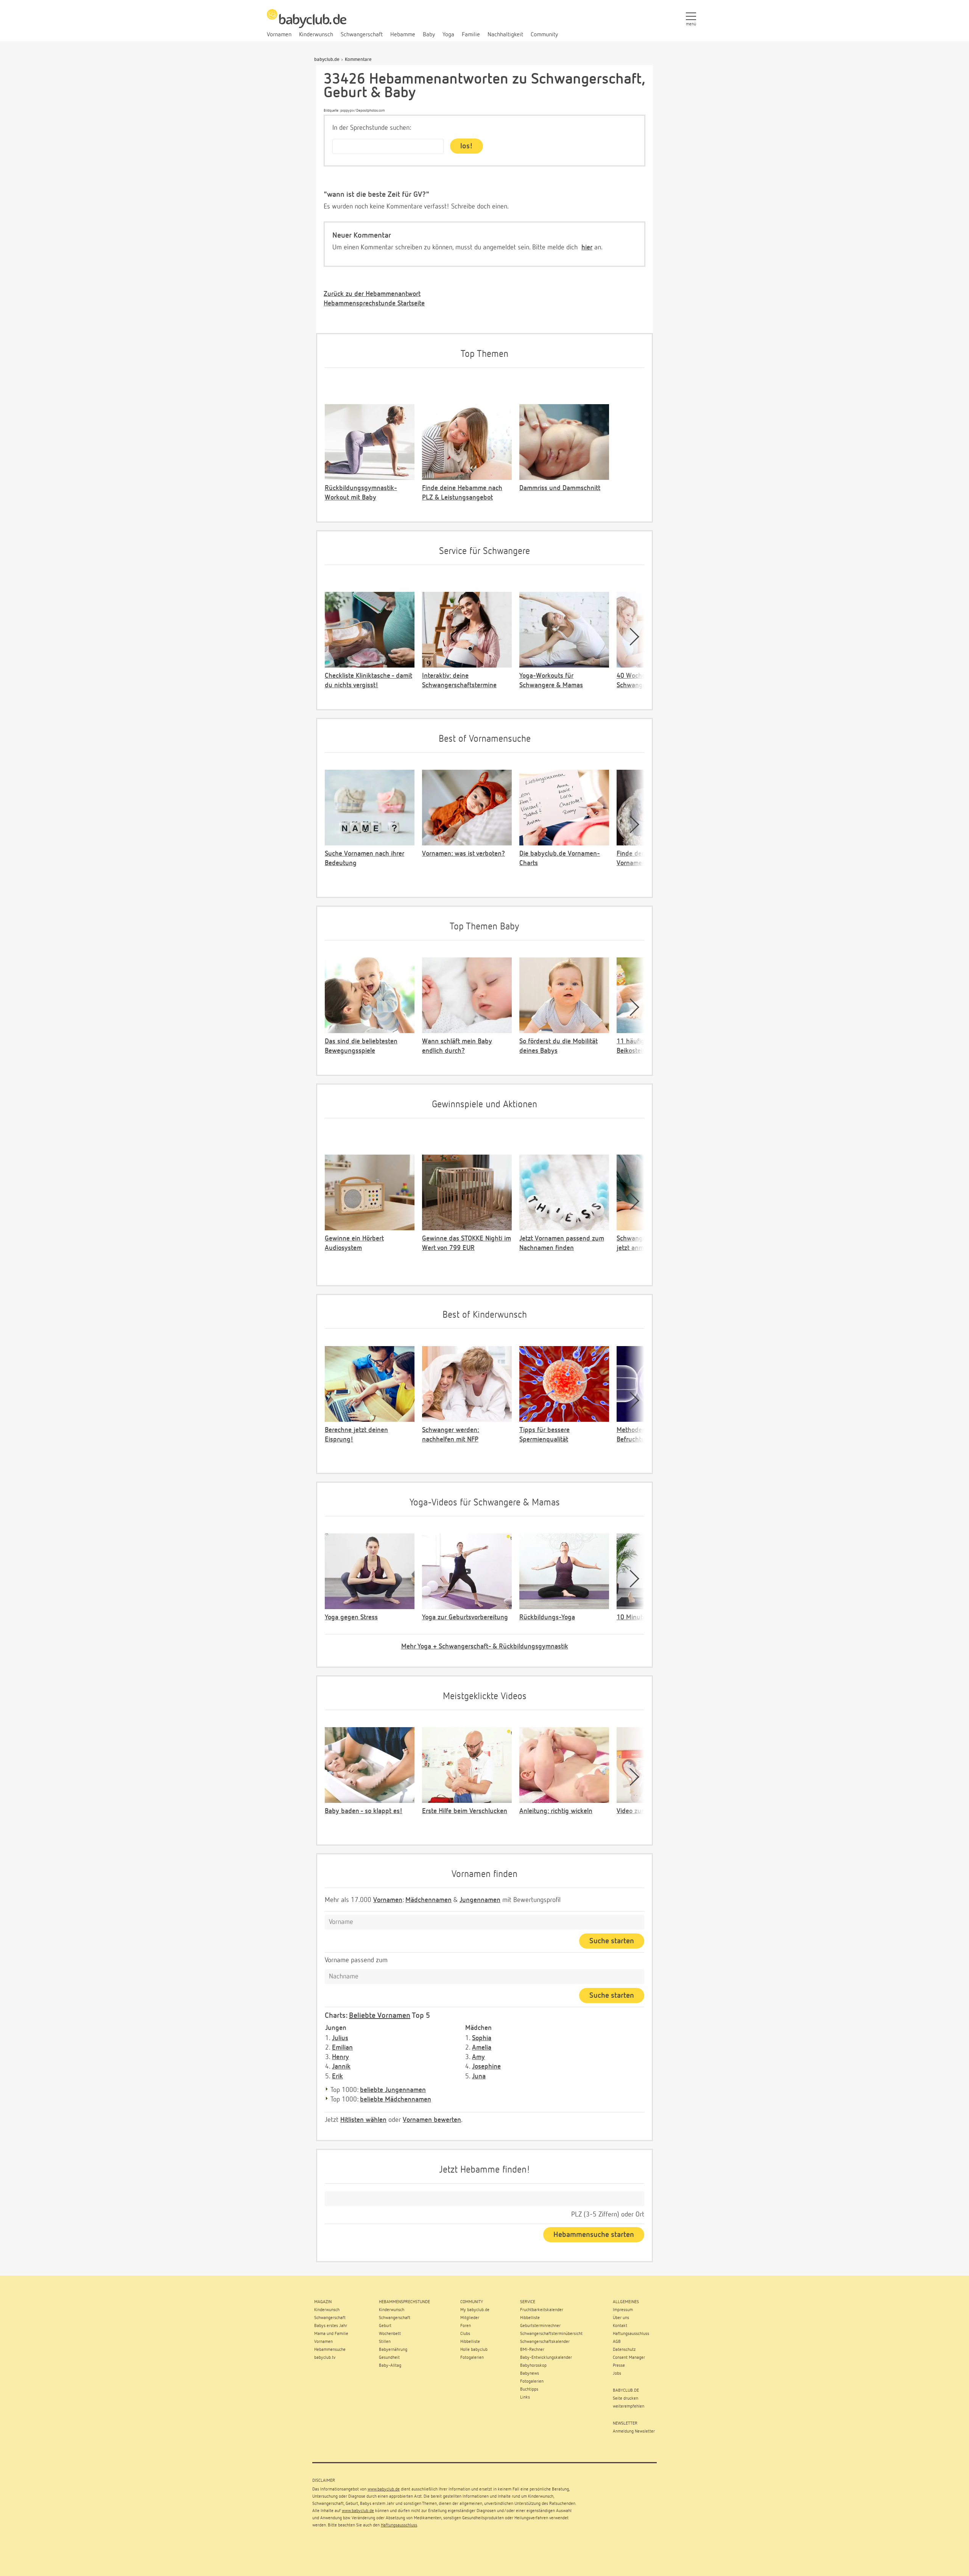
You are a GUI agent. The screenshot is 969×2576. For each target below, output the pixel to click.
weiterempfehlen (629, 2406)
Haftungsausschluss (399, 2525)
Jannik (341, 2067)
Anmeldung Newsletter (634, 2431)
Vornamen (388, 1900)
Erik (337, 2076)
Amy (478, 2057)
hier (587, 247)
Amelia (482, 2048)
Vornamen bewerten (432, 2120)
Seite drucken (625, 2399)
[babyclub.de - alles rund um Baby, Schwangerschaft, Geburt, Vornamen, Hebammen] (307, 23)
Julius (340, 2038)
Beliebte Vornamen (380, 2016)
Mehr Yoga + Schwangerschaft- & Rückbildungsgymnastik (485, 1647)
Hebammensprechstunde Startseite (374, 304)
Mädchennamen (428, 1900)
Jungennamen (480, 1900)
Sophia (482, 2038)
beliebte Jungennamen (393, 2090)
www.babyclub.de (384, 2489)
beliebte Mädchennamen (396, 2100)
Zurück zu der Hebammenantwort (372, 294)
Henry (340, 2057)
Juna (479, 2076)
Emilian (342, 2048)
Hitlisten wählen (363, 2120)
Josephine (486, 2067)
